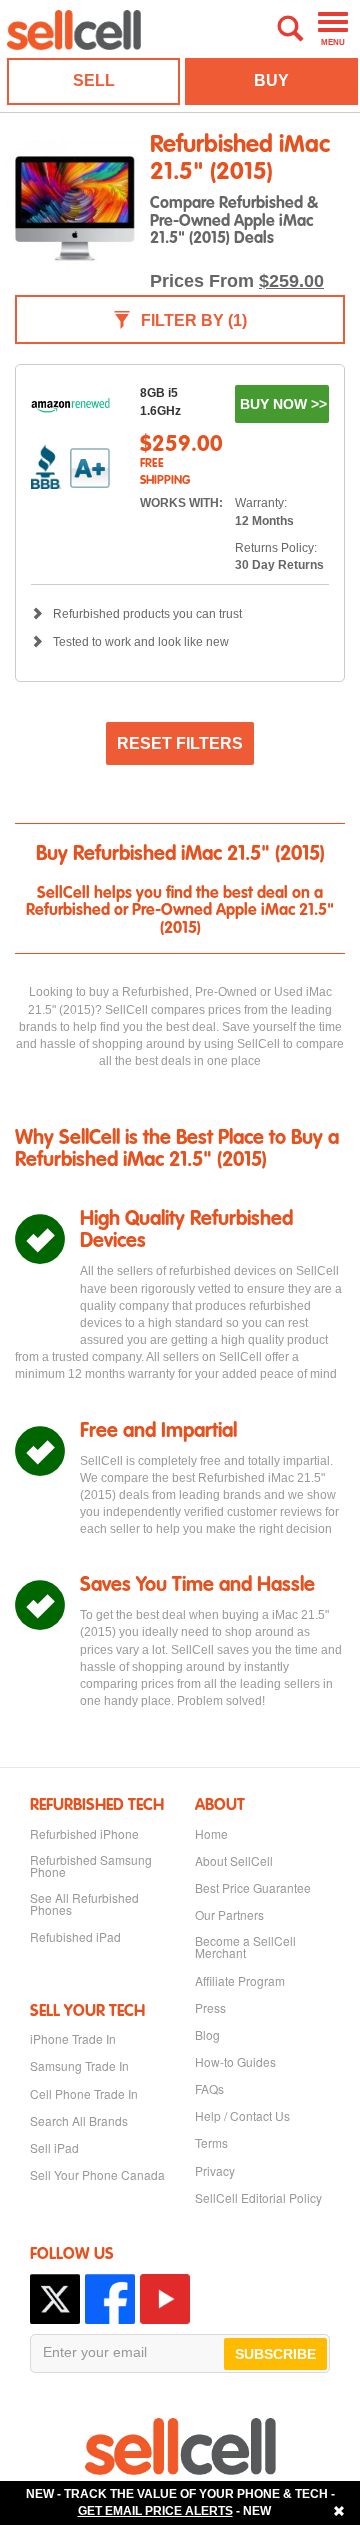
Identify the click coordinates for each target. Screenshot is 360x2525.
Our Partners (229, 1915)
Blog (207, 2035)
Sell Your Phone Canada (97, 2175)
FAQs (209, 2089)
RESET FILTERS (180, 743)
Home (211, 1834)
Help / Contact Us (242, 2116)
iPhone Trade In (73, 2039)
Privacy (215, 2171)
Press (210, 2008)
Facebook (110, 2299)
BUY (271, 80)
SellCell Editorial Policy (258, 2198)
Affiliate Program (240, 1981)
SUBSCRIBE (275, 2354)
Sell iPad (54, 2148)
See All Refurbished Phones (84, 1904)
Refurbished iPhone (84, 1834)
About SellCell (234, 1861)
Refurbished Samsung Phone (91, 1866)
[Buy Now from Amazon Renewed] (70, 405)
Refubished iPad (75, 1937)
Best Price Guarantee (253, 1888)
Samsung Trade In (79, 2066)
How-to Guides (235, 2062)
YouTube (165, 2299)
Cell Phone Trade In (84, 2094)
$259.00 (291, 281)
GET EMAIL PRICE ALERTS (155, 2511)
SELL (94, 80)
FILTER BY (194, 320)
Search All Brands (79, 2121)
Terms (211, 2143)
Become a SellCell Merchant (245, 1947)
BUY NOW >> (283, 404)
